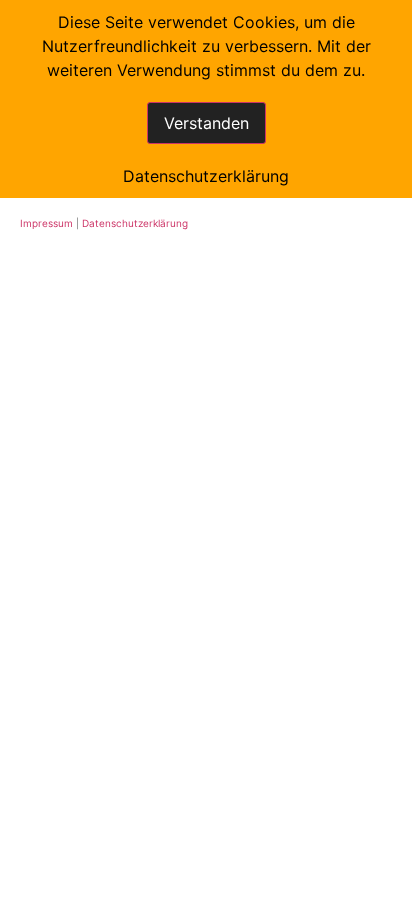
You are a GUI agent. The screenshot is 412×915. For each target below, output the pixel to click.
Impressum (46, 223)
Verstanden (206, 123)
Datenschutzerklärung (135, 223)
